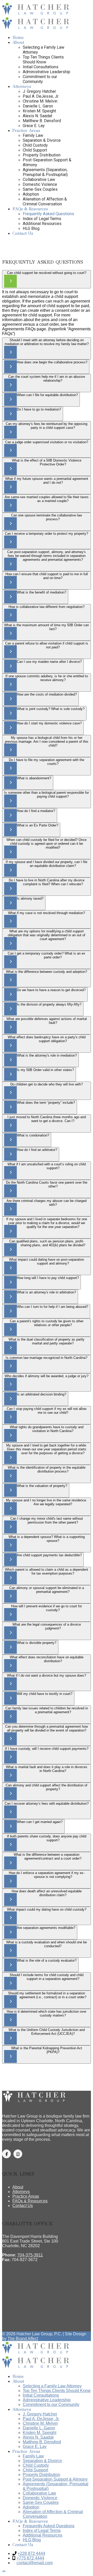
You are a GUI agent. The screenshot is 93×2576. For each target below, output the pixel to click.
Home (18, 37)
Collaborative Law (39, 179)
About (18, 42)
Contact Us (23, 233)
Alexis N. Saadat (37, 116)
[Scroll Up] (4, 2571)
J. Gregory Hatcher (39, 91)
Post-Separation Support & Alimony (55, 2479)
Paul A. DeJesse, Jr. (41, 96)
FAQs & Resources (30, 209)
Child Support (35, 150)
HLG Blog (31, 228)
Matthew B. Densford (42, 121)
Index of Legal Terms (42, 219)
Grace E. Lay (34, 126)
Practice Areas (26, 131)
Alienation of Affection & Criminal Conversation (45, 202)
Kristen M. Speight (39, 111)
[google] (18, 2154)
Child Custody (35, 145)
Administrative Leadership (47, 72)
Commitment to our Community (40, 79)
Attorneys (22, 86)
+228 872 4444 (31, 2553)
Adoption (31, 194)
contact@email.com (35, 2563)
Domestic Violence (40, 184)
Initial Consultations (41, 67)
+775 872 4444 (30, 2558)
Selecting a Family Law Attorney (52, 2386)
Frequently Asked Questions (48, 214)
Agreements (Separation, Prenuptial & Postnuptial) (45, 172)
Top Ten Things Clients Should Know (43, 60)
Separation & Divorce (42, 140)
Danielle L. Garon (38, 106)
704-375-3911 (30, 2255)
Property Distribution (42, 155)
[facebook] (6, 2154)
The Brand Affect (23, 2339)
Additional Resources (42, 224)
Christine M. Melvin (40, 101)
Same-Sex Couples (40, 189)
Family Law (33, 135)
